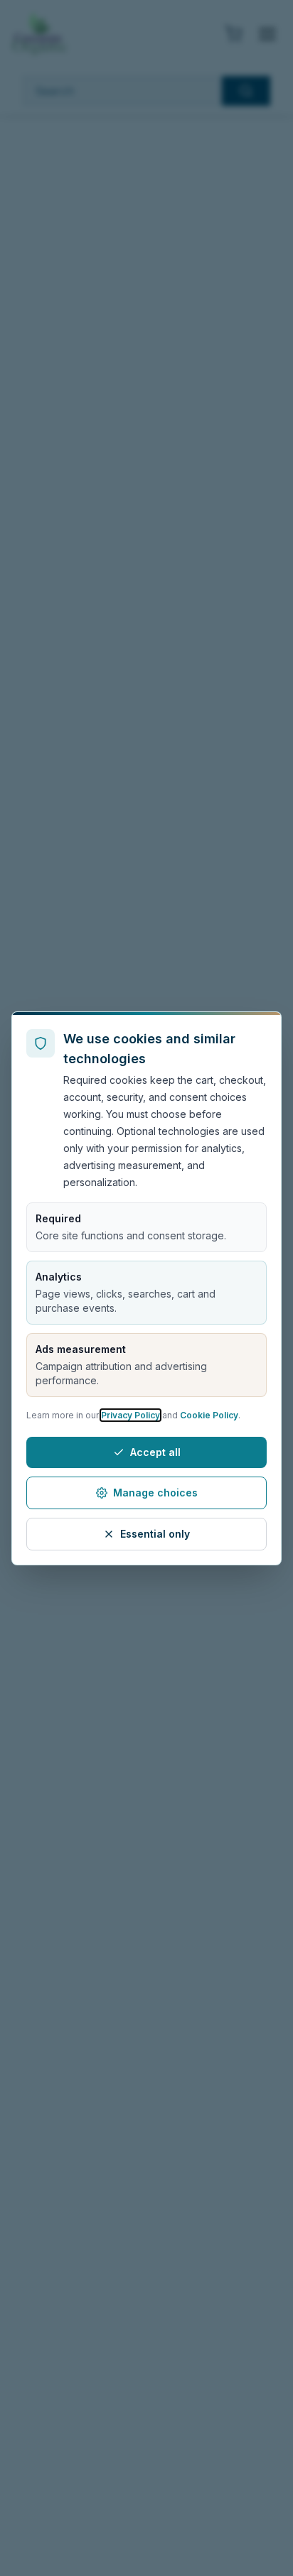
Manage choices (155, 1493)
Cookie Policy (209, 1415)
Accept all (155, 1452)
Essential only (155, 1534)
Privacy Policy (130, 1415)
